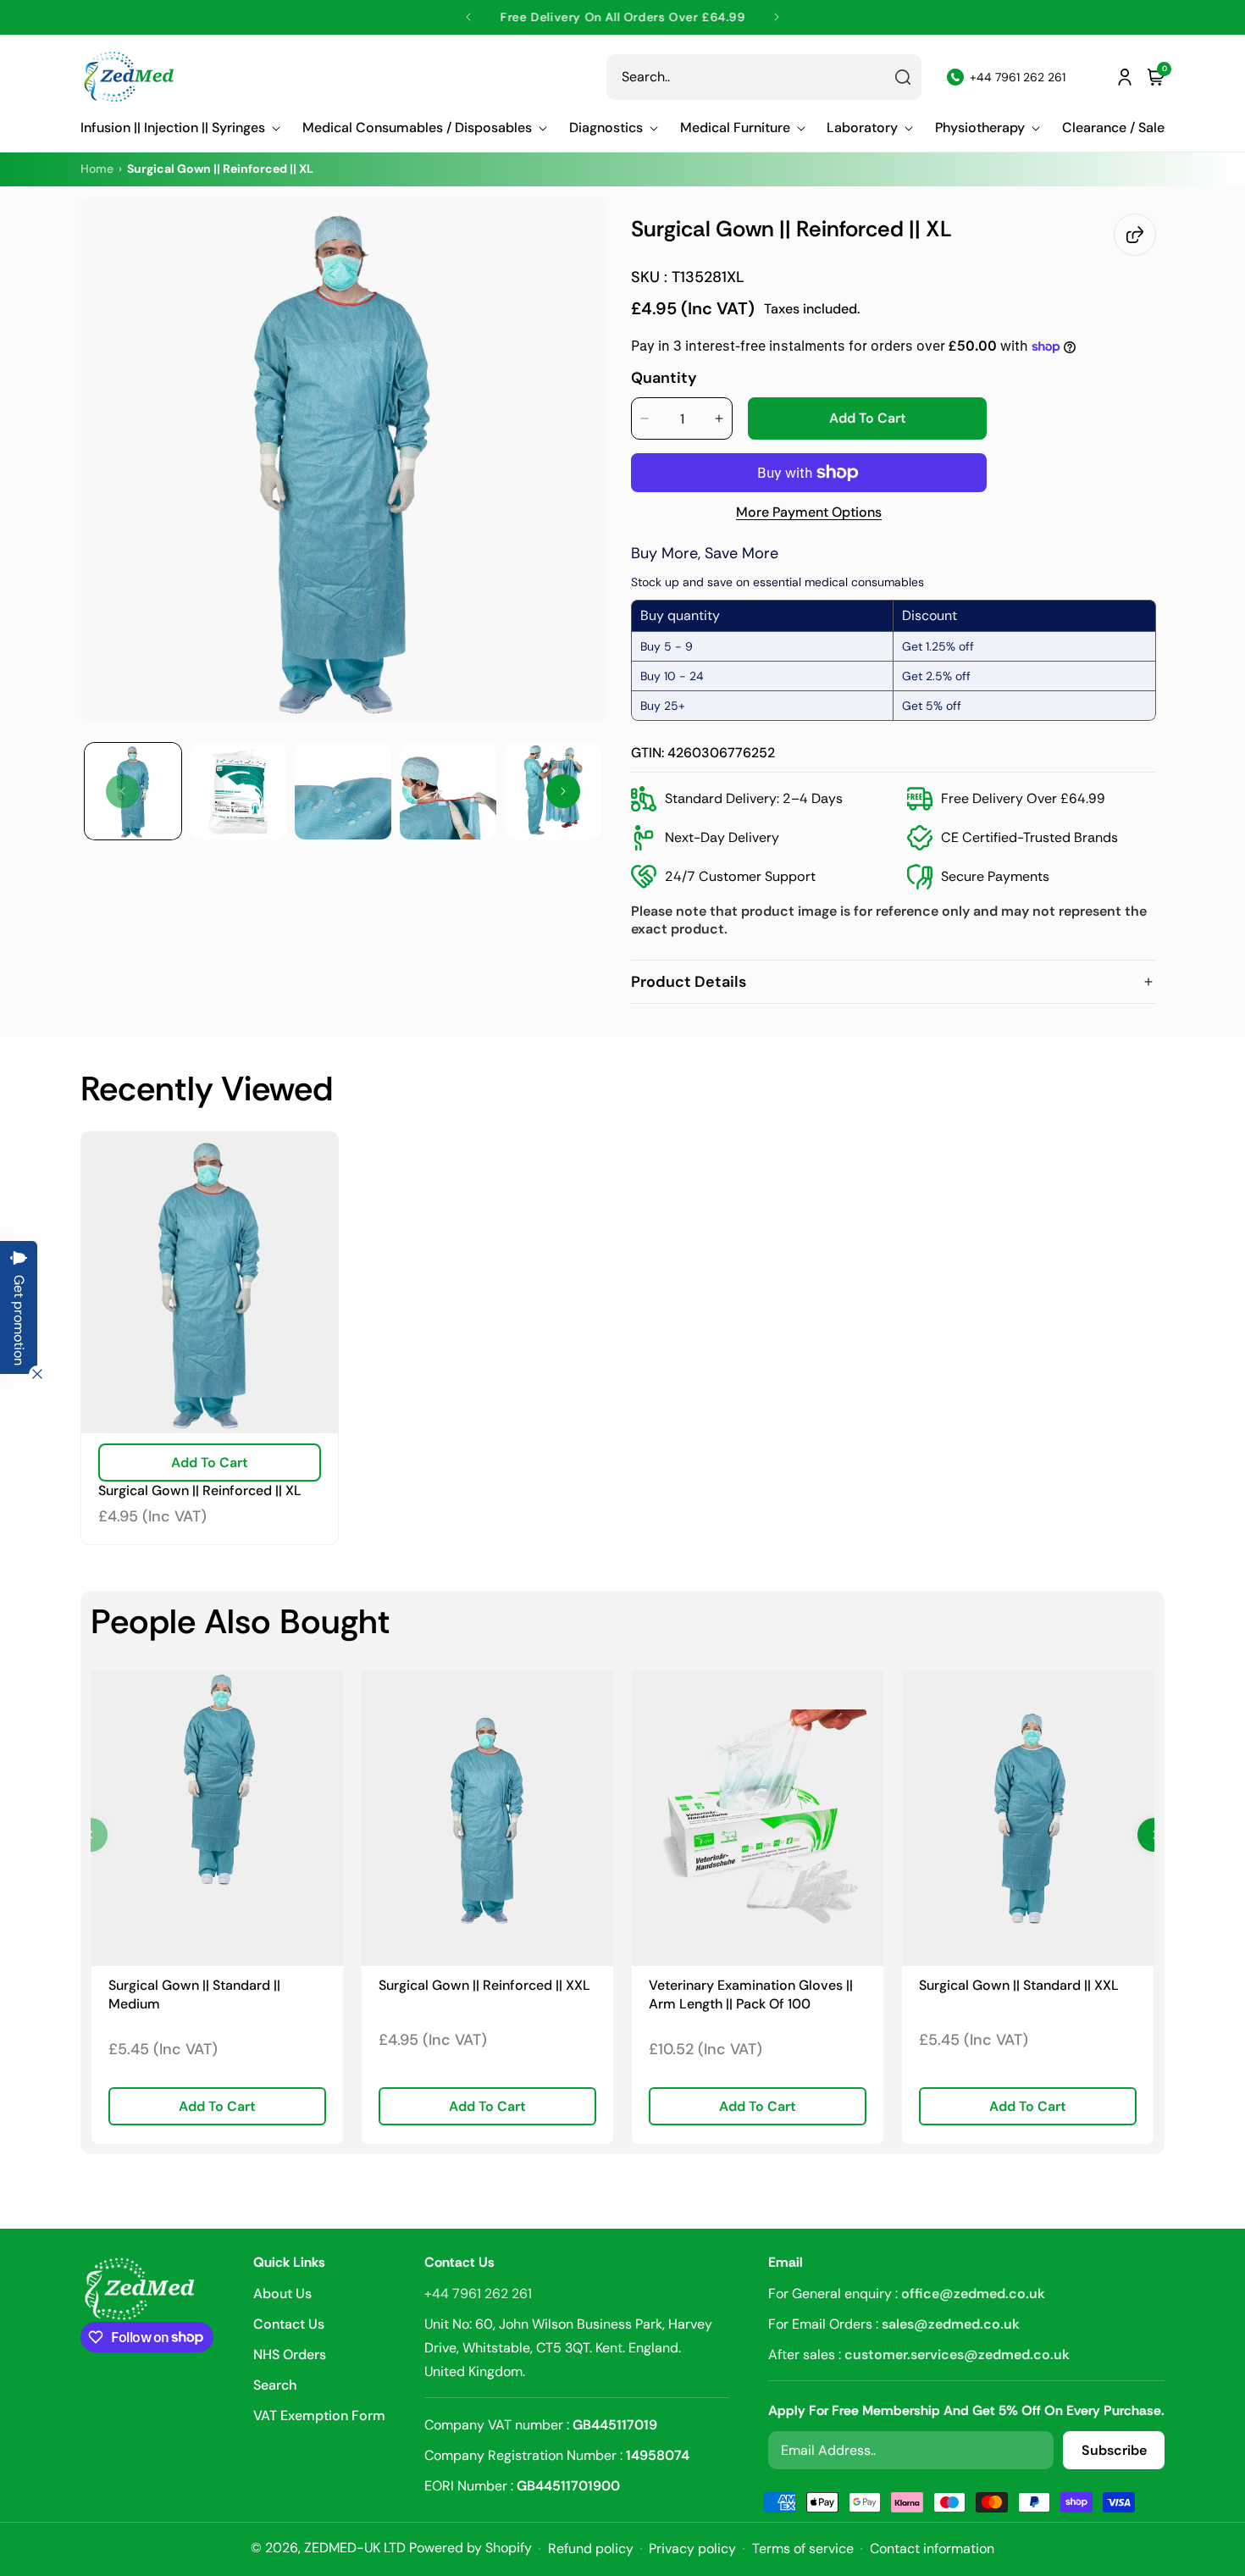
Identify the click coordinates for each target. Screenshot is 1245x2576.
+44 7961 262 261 (478, 2293)
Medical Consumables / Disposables (417, 128)
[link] (217, 1818)
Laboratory (862, 128)
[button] (180, 128)
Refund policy (591, 2549)
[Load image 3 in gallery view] (343, 791)
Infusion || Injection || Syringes (173, 128)
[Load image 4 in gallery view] (448, 791)
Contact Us (289, 2324)
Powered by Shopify (470, 2548)
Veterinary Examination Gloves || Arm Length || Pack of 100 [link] (751, 1994)
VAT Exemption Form (319, 2415)
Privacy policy (692, 2549)
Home (97, 169)
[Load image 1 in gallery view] (133, 791)
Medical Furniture (735, 128)
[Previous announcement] (469, 17)
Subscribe (1114, 2450)
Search (275, 2385)
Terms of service (803, 2549)
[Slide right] (563, 791)
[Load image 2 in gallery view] (238, 791)
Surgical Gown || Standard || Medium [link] (194, 1994)
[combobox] (764, 77)
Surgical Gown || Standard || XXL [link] (1019, 1985)
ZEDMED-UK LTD (355, 2548)
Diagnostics (606, 128)
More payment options (809, 512)
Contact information (932, 2549)
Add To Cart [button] (217, 2106)
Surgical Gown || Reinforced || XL (200, 1490)
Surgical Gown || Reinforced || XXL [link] (484, 1985)
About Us (282, 2295)
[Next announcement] (776, 17)
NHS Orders (290, 2354)
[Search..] (903, 77)
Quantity (664, 378)
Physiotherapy (980, 128)
